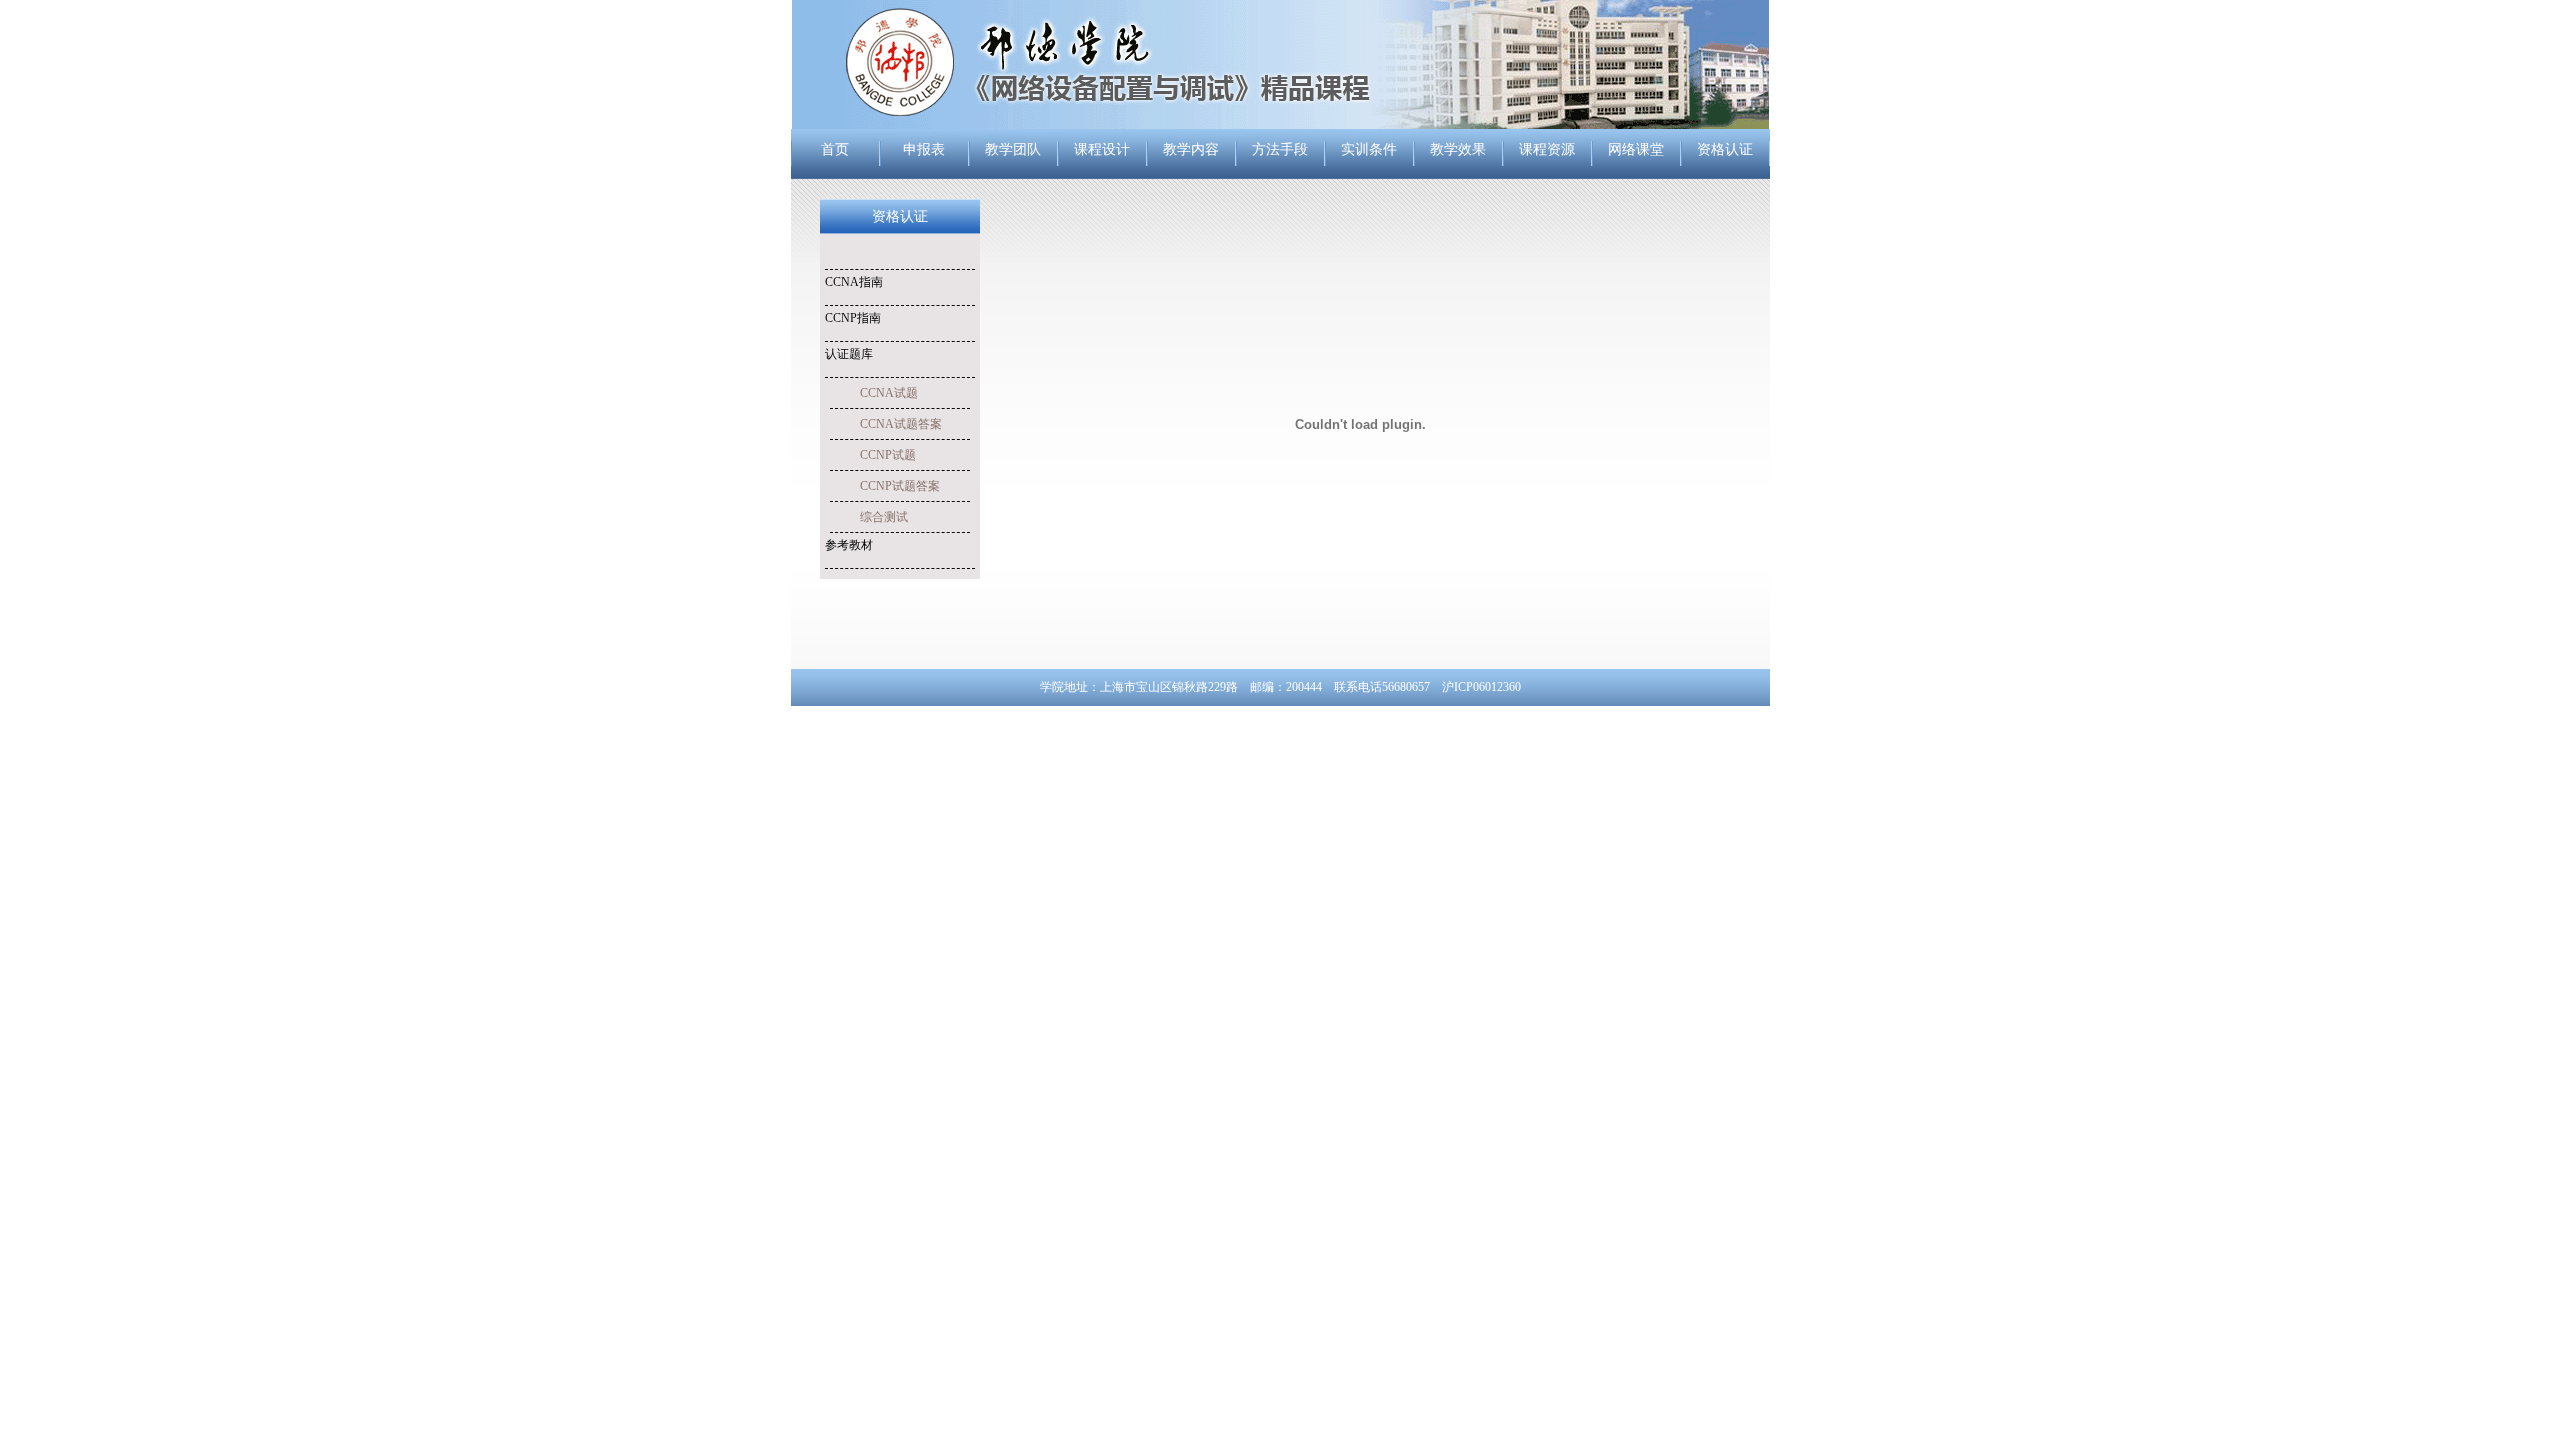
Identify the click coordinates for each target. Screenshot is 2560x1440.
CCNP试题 (888, 455)
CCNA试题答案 (901, 424)
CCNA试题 (889, 393)
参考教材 (849, 545)
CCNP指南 (853, 318)
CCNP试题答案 (900, 486)
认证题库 (849, 354)
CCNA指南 (854, 282)
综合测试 (884, 517)
